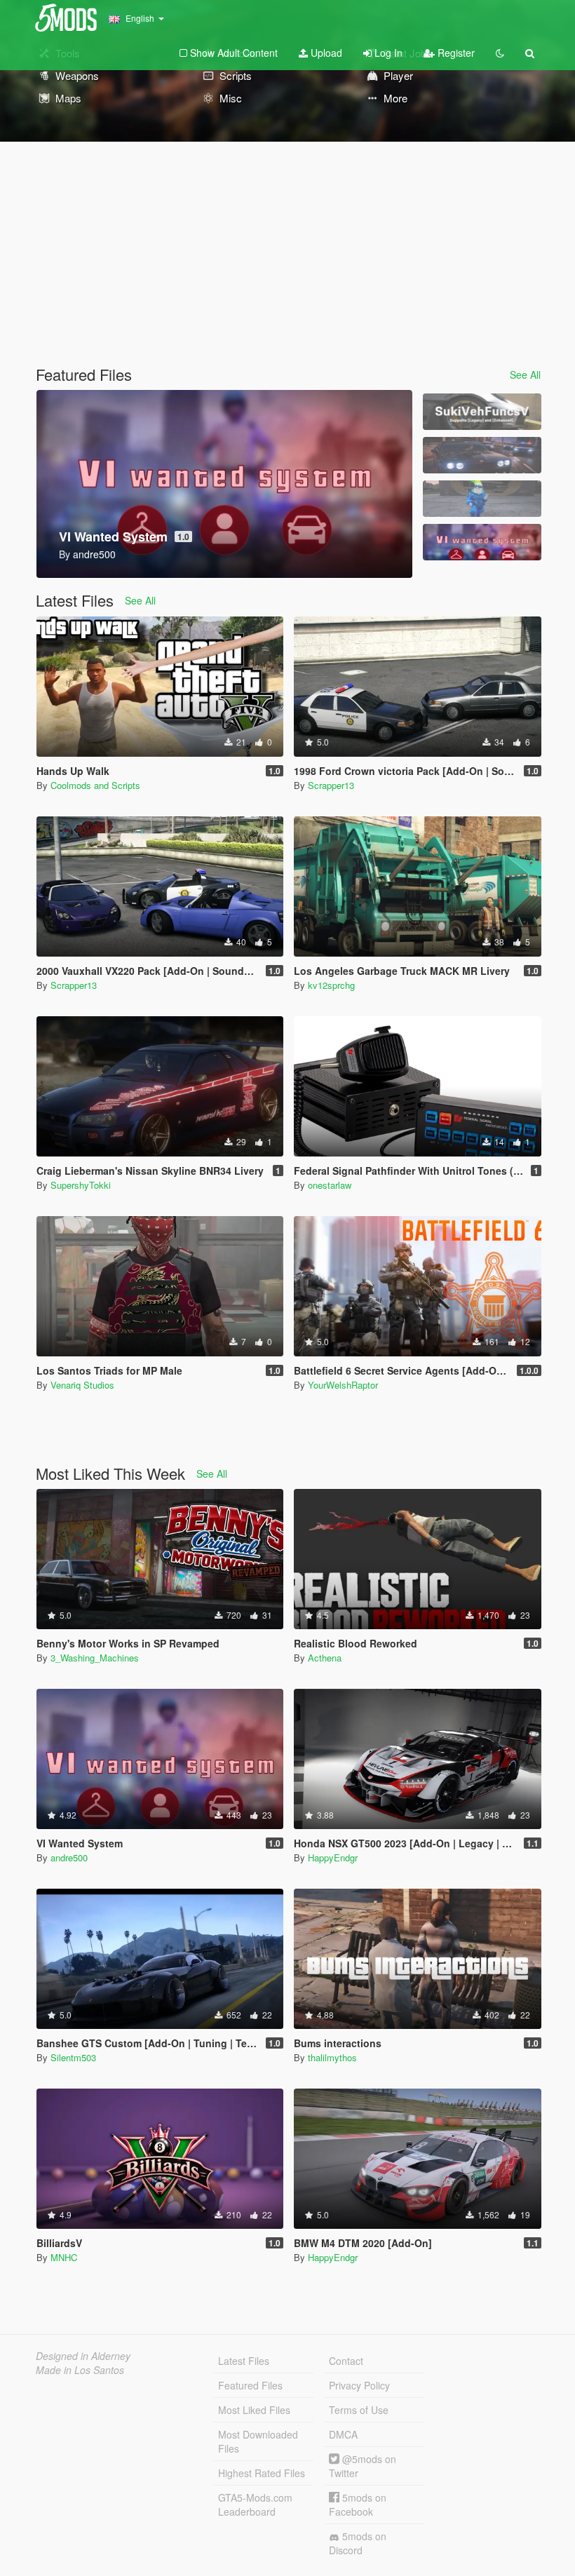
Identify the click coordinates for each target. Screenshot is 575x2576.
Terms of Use (359, 2410)
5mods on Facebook (358, 2504)
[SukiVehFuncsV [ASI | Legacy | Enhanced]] (482, 412)
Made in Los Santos (80, 2370)
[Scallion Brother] (482, 499)
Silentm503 (73, 2057)
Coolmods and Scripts (95, 785)
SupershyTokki (81, 1185)
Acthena (325, 1658)
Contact (346, 2361)
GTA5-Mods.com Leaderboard (255, 2504)
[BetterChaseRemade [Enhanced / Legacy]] (482, 455)
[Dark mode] (500, 53)
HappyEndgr (333, 1857)
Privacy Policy (359, 2385)
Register (455, 53)
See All (525, 375)
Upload (325, 53)
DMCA (343, 2434)
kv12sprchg (331, 985)
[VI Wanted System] (482, 542)
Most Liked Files (254, 2410)
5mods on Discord (358, 2543)
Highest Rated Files (262, 2473)
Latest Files (244, 2361)
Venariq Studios (82, 1385)
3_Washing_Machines (95, 1658)
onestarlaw (330, 1185)
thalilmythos (332, 2057)
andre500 (69, 1857)
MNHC (64, 2257)
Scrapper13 (331, 785)
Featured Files (250, 2385)
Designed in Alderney (83, 2356)
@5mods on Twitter (363, 2466)
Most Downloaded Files (258, 2441)
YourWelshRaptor (343, 1385)
